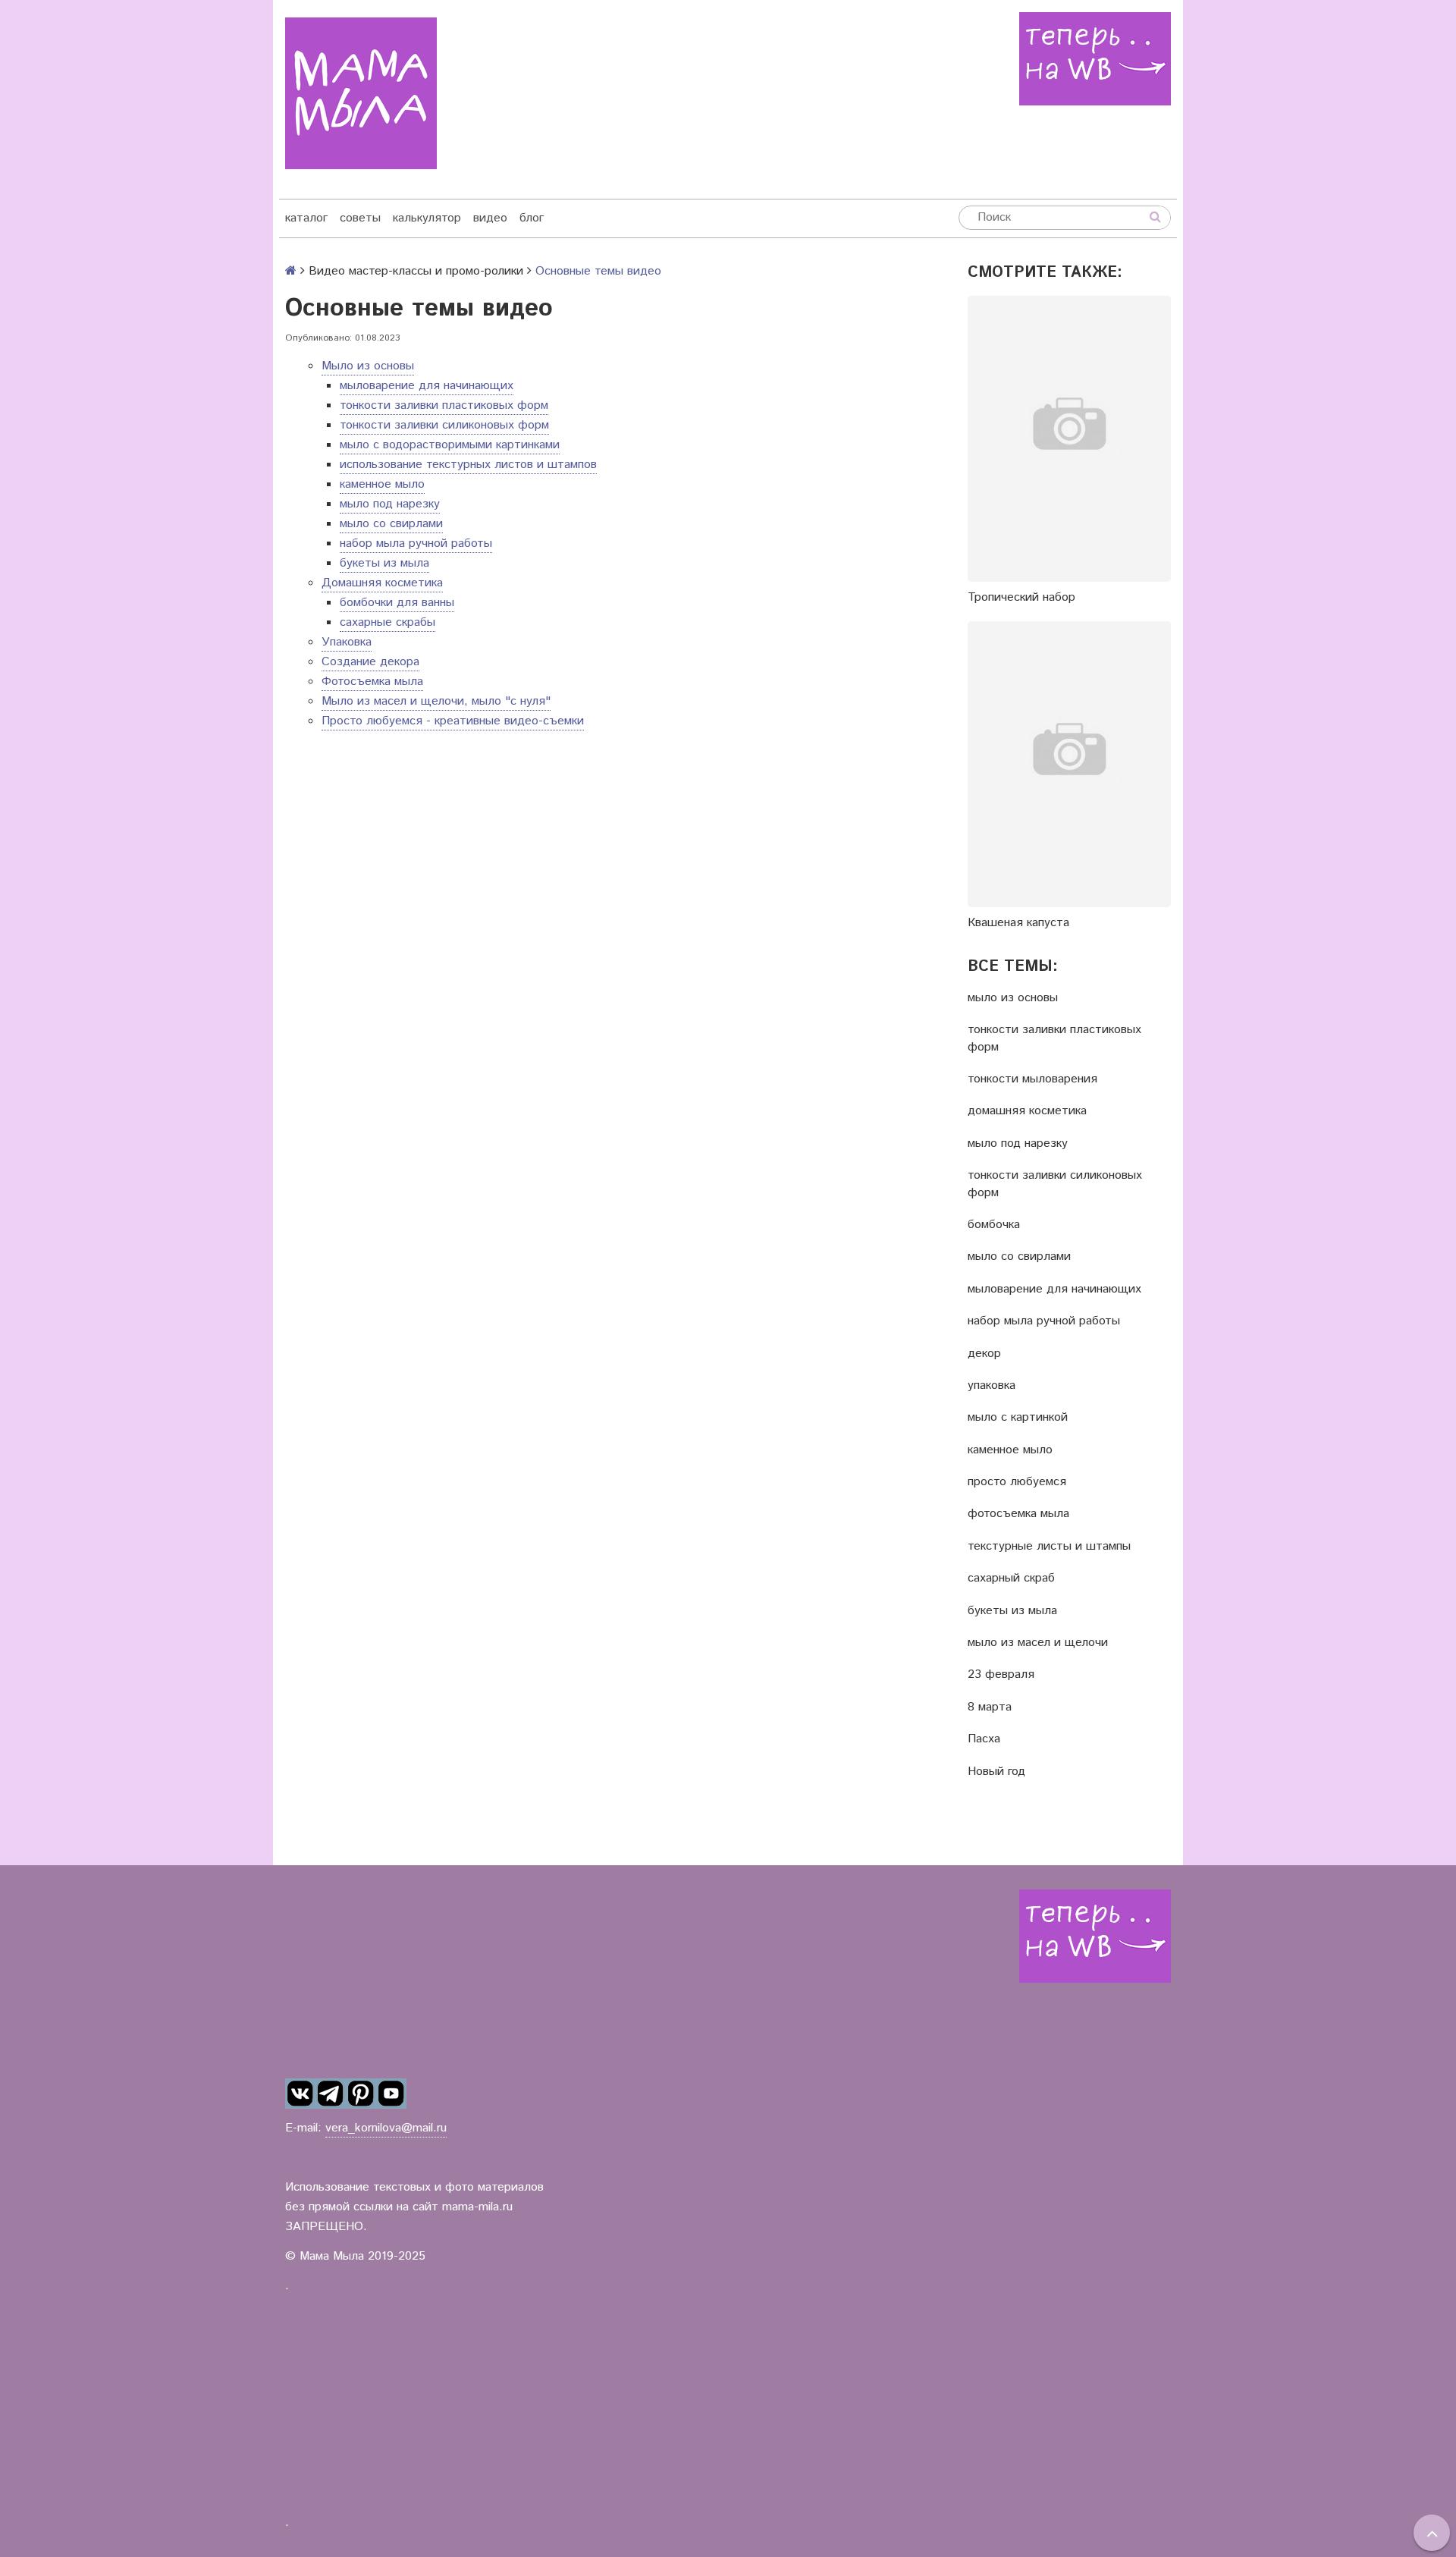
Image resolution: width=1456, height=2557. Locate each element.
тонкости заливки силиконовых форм (444, 425)
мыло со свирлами (391, 524)
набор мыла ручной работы (416, 543)
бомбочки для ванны (397, 603)
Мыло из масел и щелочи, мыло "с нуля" (436, 701)
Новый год (996, 1772)
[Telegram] (331, 2094)
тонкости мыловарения (1032, 1079)
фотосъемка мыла (1018, 1514)
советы (360, 218)
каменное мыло (382, 484)
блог (532, 218)
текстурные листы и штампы (1049, 1547)
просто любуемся (1017, 1482)
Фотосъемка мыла (372, 682)
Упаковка (347, 642)
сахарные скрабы (388, 622)
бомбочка (994, 1225)
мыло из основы (1013, 998)
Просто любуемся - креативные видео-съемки (453, 721)
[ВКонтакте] (300, 2094)
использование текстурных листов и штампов (468, 465)
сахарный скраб (1011, 1578)
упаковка (992, 1386)
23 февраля (1001, 1675)
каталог (306, 218)
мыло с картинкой (1018, 1418)
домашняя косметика (1027, 1111)
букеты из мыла (384, 563)
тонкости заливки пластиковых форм (444, 405)
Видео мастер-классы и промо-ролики (416, 271)
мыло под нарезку (390, 504)
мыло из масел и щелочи (1038, 1643)
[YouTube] (391, 2094)
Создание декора (370, 662)
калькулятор (427, 218)
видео (490, 218)
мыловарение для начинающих (427, 386)
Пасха (984, 1739)
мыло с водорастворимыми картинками (450, 445)
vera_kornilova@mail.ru (386, 2128)
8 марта (990, 1707)
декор (984, 1354)
